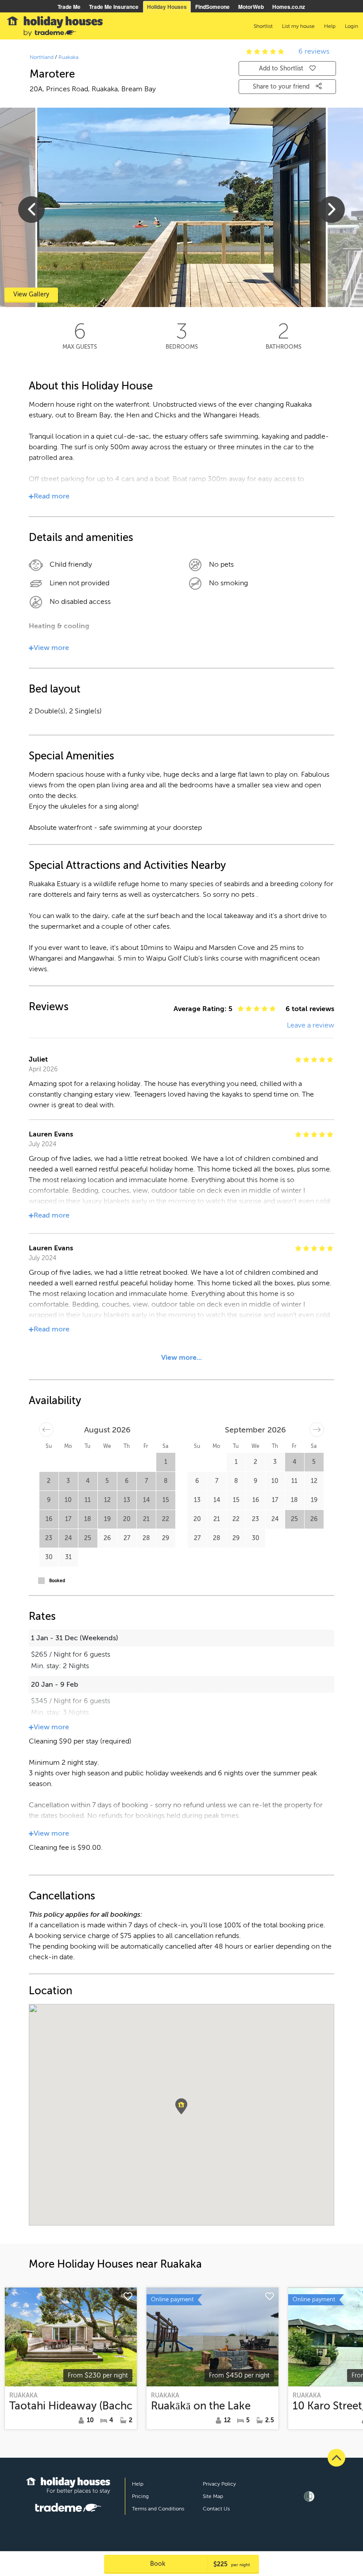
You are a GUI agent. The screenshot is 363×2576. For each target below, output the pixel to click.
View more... (181, 1358)
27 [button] (127, 1538)
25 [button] (88, 1538)
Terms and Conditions (158, 2509)
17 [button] (68, 1519)
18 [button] (88, 1519)
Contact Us (216, 2509)
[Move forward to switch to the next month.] (317, 1430)
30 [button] (49, 1557)
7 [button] (146, 1481)
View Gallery (31, 294)
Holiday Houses (167, 7)
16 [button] (49, 1519)
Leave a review (311, 1025)
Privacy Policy (219, 2484)
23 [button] (49, 1538)
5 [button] (107, 1481)
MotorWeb (251, 7)
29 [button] (166, 1538)
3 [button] (68, 1481)
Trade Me (69, 7)
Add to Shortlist (281, 68)
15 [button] (166, 1500)
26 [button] (107, 1538)
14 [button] (146, 1500)
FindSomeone (212, 7)
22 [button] (166, 1519)
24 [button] (68, 1538)
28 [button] (146, 1538)
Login (351, 26)
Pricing (140, 2496)
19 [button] (107, 1519)
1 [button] (166, 1462)
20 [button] (127, 1519)
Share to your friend (282, 87)
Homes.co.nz (289, 7)
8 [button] (166, 1481)
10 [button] (68, 1500)
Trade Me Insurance (114, 7)
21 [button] (146, 1519)
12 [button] (107, 1500)
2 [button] (49, 1481)
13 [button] (127, 1500)
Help (138, 2484)
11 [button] (88, 1500)
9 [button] (49, 1500)
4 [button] (88, 1481)
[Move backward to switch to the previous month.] (46, 1430)
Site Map (213, 2496)
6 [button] (127, 1481)
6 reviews (314, 51)
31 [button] (68, 1557)
